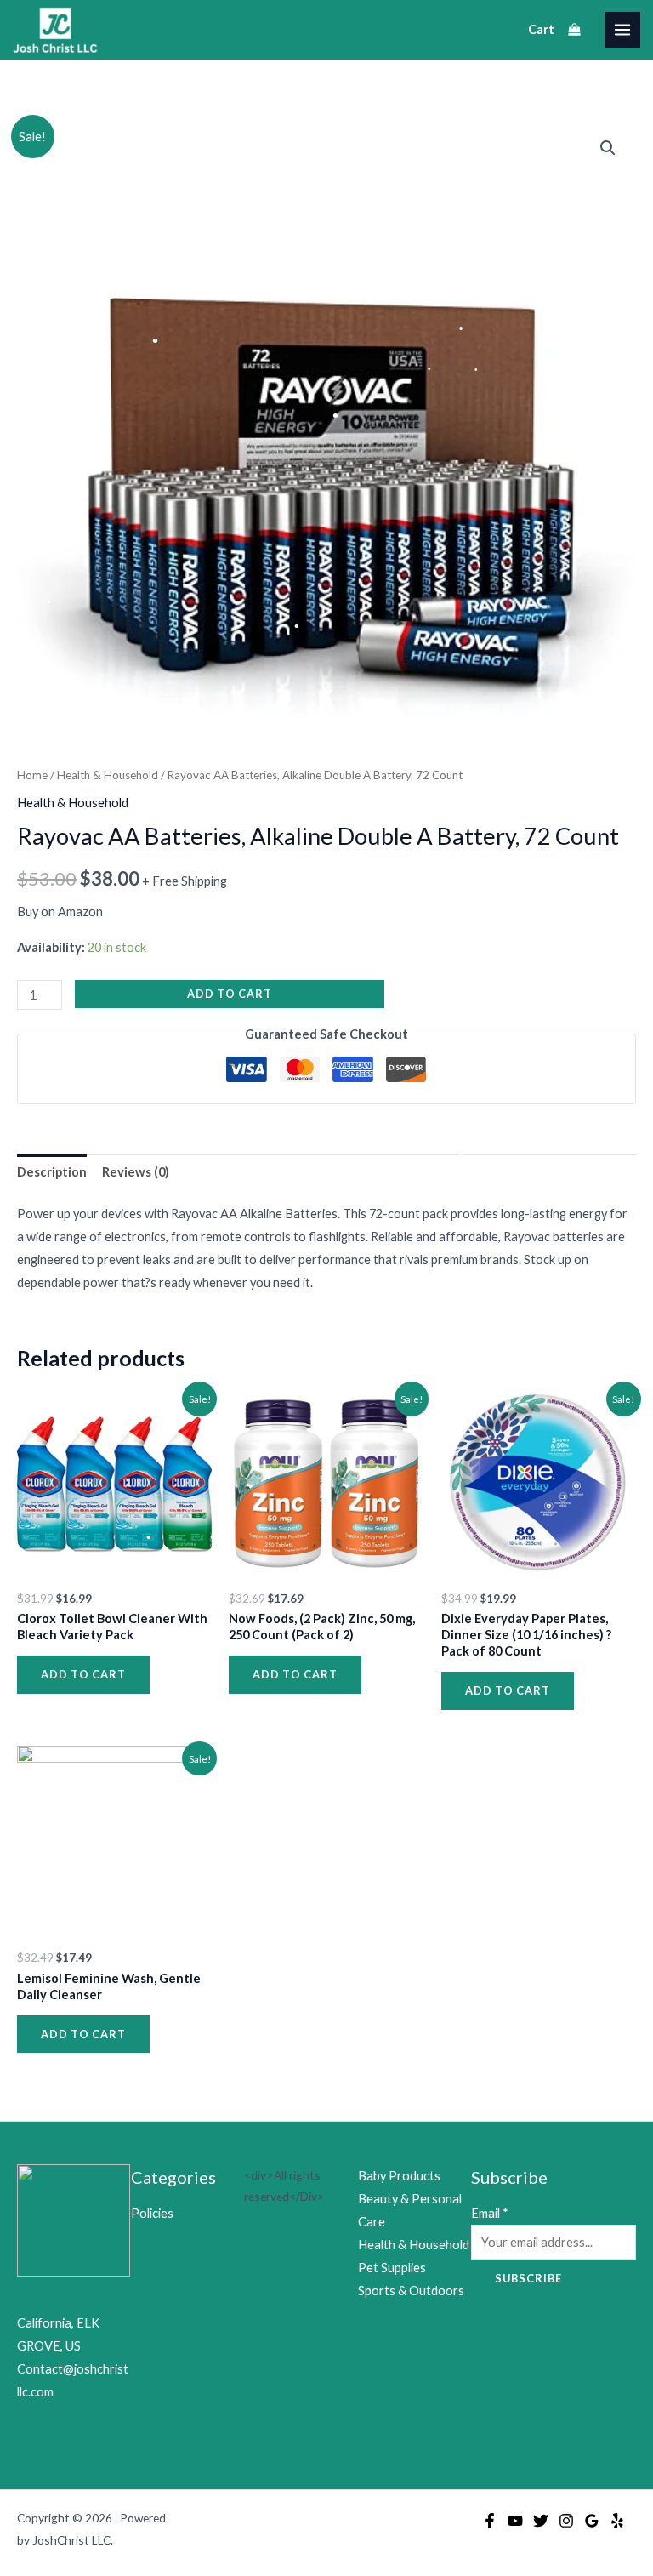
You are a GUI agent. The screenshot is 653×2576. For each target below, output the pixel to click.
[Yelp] (617, 2521)
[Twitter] (541, 2521)
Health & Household (108, 775)
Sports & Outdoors (411, 2291)
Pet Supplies (392, 2268)
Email (490, 2213)
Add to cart (230, 994)
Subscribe (528, 2278)
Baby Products (399, 2176)
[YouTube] (515, 2521)
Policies (152, 2213)
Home (32, 775)
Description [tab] (52, 1172)
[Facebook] (490, 2521)
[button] (608, 148)
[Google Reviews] (592, 2521)
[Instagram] (566, 2521)
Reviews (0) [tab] (136, 1172)
